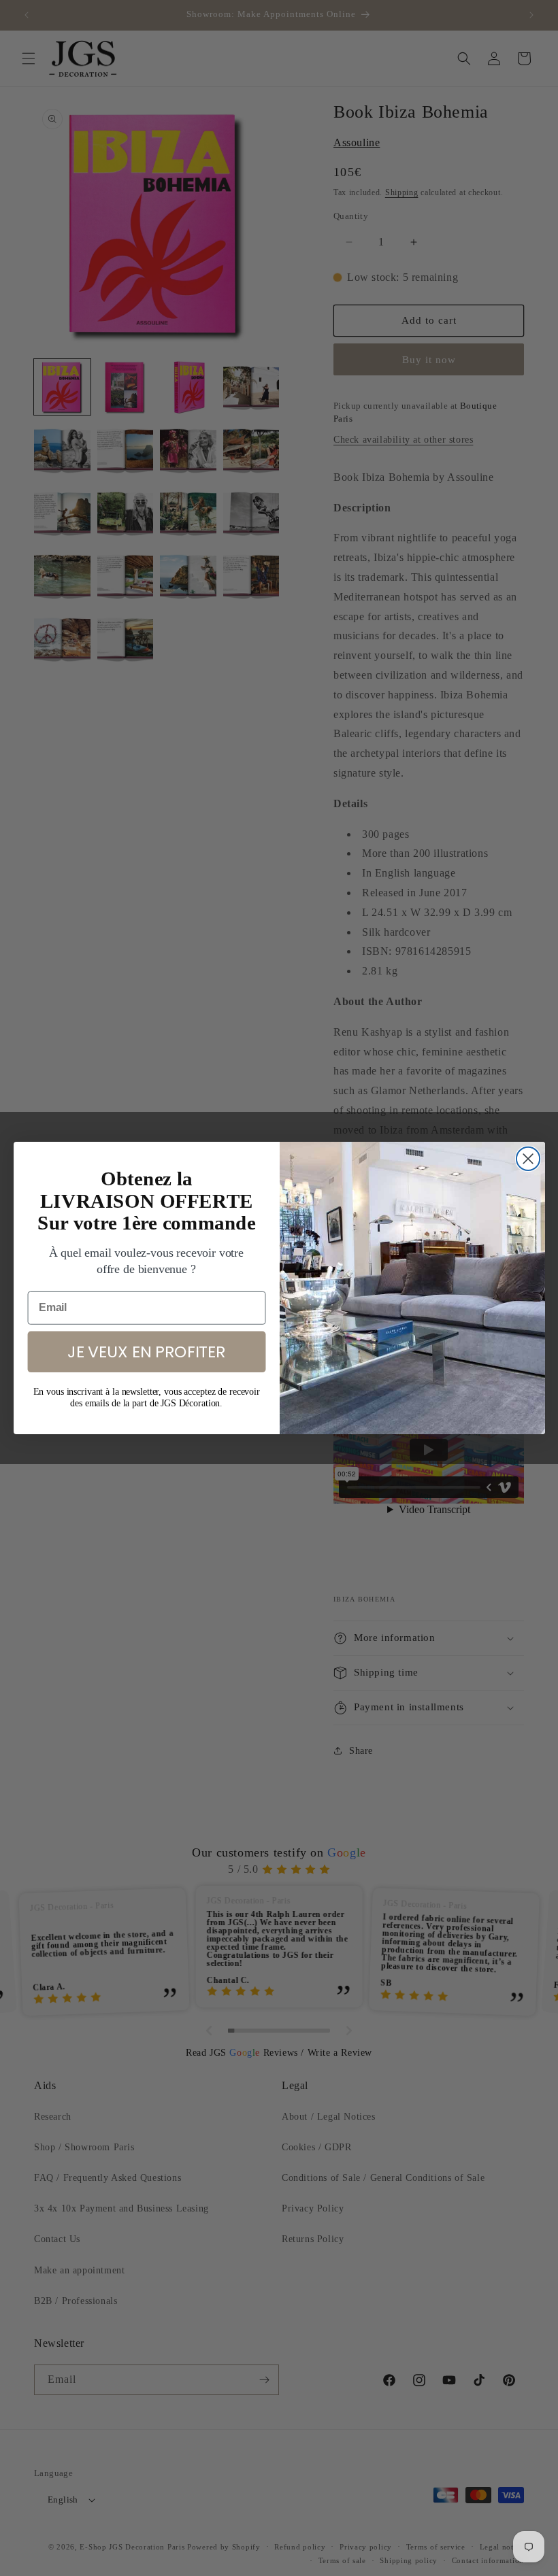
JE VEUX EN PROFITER (146, 1351)
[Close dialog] (527, 1159)
